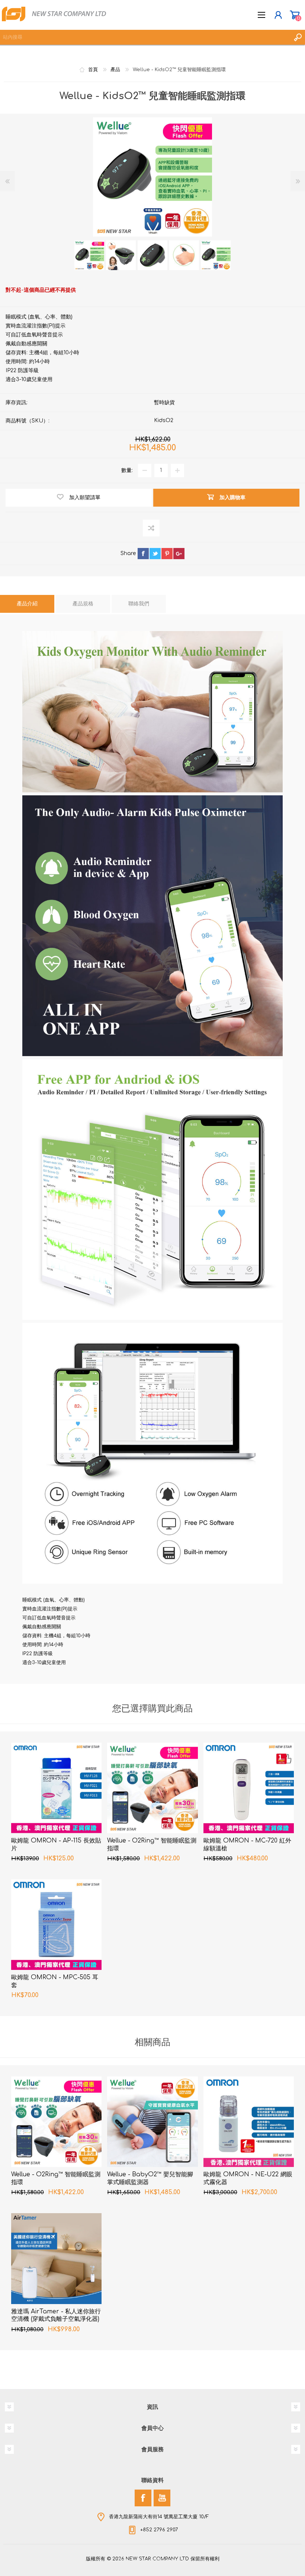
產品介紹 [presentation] (27, 604)
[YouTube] (162, 2498)
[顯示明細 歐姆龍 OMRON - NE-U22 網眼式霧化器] (249, 2122)
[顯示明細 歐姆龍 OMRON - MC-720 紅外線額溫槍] (249, 1788)
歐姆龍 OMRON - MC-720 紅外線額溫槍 (247, 1845)
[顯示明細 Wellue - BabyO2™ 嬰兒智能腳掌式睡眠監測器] (152, 2122)
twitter (155, 554)
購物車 (295, 15)
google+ (179, 554)
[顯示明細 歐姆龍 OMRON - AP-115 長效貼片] (56, 1788)
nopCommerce (168, 2560)
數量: (127, 470)
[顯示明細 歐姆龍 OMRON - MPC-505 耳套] (56, 1925)
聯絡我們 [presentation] (139, 604)
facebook (143, 554)
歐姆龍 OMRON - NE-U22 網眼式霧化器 (248, 2178)
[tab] (27, 604)
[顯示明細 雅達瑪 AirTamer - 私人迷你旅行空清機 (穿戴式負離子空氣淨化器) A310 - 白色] (56, 2258)
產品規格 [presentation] (83, 604)
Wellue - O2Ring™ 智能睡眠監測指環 (152, 1845)
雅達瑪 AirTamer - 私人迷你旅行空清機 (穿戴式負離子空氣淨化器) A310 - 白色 (56, 2319)
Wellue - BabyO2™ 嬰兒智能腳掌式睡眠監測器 (150, 2178)
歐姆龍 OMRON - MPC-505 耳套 (55, 1981)
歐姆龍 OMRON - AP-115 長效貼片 (56, 1845)
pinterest (167, 554)
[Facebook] (143, 2498)
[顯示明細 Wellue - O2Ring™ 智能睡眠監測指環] (152, 1788)
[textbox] (145, 37)
